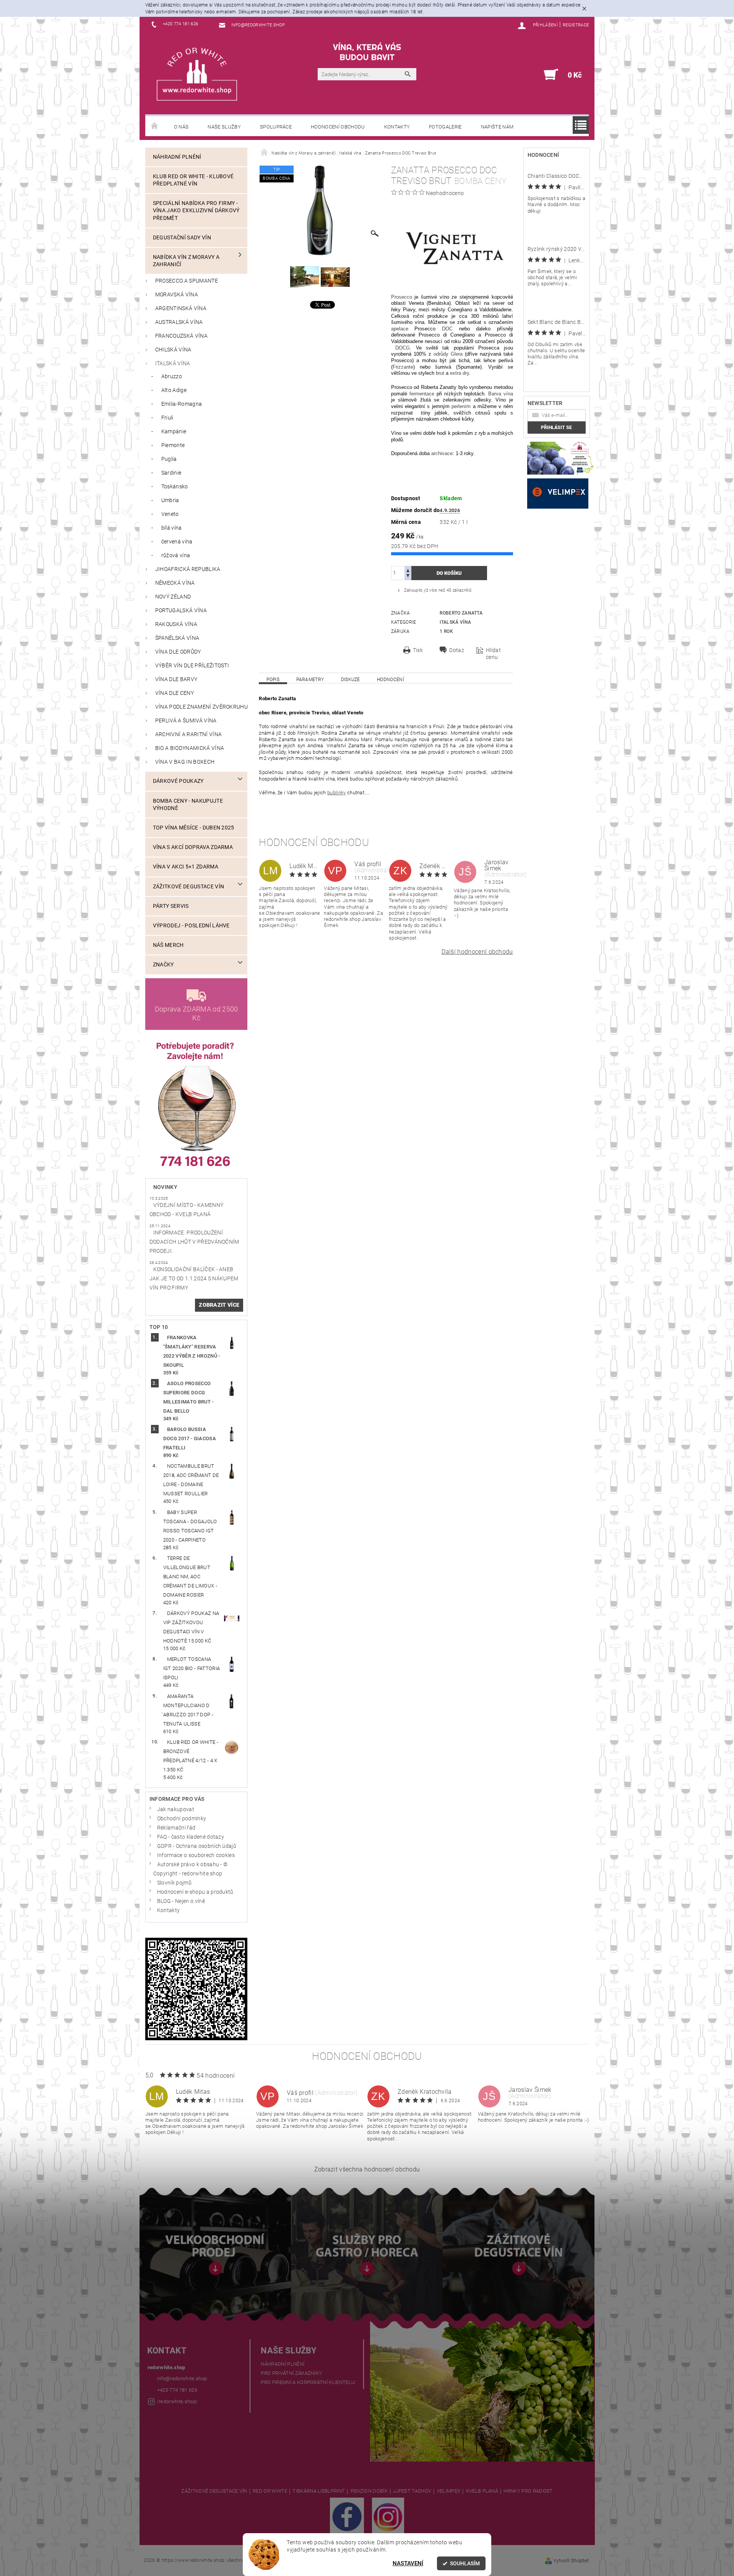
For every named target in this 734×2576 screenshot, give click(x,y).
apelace (400, 329)
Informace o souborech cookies (196, 1855)
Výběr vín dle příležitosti (192, 666)
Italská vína (173, 363)
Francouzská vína (181, 336)
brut (440, 373)
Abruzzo (172, 376)
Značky (163, 965)
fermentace (422, 394)
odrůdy (441, 354)
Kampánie (174, 432)
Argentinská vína (181, 308)
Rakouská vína (176, 624)
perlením (461, 406)
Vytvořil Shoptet (571, 2561)
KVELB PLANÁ (482, 2491)
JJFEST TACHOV (412, 2491)
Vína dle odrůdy (178, 652)
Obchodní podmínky (182, 1819)
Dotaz (457, 650)
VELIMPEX (449, 2491)
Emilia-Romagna (182, 404)
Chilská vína (173, 350)
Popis (273, 680)
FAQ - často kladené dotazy (191, 1837)
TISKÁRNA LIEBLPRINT (319, 2491)
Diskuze (351, 680)
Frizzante (403, 367)
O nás (181, 127)
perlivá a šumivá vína (186, 721)
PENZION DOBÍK (369, 2491)
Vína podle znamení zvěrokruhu (201, 707)
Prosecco (402, 297)
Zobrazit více (219, 1305)
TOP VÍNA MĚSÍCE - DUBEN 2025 (194, 828)
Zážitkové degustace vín (188, 887)
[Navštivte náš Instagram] (388, 2517)
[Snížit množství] (408, 577)
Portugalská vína (181, 611)
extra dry (460, 373)
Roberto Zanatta (461, 613)
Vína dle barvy (176, 679)
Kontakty (397, 127)
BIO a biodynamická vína (190, 748)
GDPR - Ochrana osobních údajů (197, 1846)
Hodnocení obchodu (338, 127)
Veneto (170, 514)
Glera (457, 354)
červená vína (177, 542)
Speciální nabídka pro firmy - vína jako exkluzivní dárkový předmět (196, 211)
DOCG (403, 348)
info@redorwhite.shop (182, 2378)
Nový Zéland (173, 597)
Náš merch (168, 945)
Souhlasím (465, 2563)
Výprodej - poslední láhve (191, 926)
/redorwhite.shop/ (177, 2401)
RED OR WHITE (270, 2491)
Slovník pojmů (174, 1883)
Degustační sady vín (182, 238)
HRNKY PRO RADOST (528, 2491)
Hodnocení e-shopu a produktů (195, 1892)
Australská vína (179, 322)
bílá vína (172, 528)
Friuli (167, 418)
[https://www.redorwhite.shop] (197, 74)
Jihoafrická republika (188, 569)
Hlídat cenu (493, 654)
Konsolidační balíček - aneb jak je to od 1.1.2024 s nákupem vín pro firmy (194, 1279)
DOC (447, 329)
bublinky (337, 793)
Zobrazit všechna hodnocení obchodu (367, 2169)
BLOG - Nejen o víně (181, 1901)
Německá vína (175, 583)
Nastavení (408, 2563)
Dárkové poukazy (178, 781)
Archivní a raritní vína (188, 734)
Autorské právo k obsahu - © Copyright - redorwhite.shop (191, 1869)
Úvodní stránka (155, 126)
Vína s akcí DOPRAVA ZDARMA (193, 847)
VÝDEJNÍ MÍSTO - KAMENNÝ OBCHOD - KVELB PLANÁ (186, 1210)
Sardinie (171, 473)
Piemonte (173, 445)
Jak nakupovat (176, 1809)
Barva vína (501, 394)
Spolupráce (276, 127)
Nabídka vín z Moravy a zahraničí (186, 261)
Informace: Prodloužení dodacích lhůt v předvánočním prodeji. (194, 1242)
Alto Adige (174, 390)
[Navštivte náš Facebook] (347, 2517)
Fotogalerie (445, 127)
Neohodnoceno (445, 193)
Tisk (418, 650)
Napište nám (497, 127)
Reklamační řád (176, 1828)
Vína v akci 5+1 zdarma (186, 867)
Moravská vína (177, 295)
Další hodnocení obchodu (477, 952)
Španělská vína (177, 638)
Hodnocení (391, 680)
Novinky (165, 1187)
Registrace (576, 25)
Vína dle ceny (175, 693)
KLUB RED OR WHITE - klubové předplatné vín (193, 180)
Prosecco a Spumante (187, 281)
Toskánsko (175, 487)
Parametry (310, 680)
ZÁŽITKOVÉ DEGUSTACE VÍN (214, 2491)
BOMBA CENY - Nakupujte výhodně (188, 805)
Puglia (169, 459)
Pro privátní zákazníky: (292, 2373)
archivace (442, 453)
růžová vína (176, 555)
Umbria (170, 500)
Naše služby (224, 127)
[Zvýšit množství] (408, 570)
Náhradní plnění (177, 157)
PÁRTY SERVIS (171, 906)
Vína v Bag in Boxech (185, 762)
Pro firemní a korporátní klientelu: (308, 2382)
